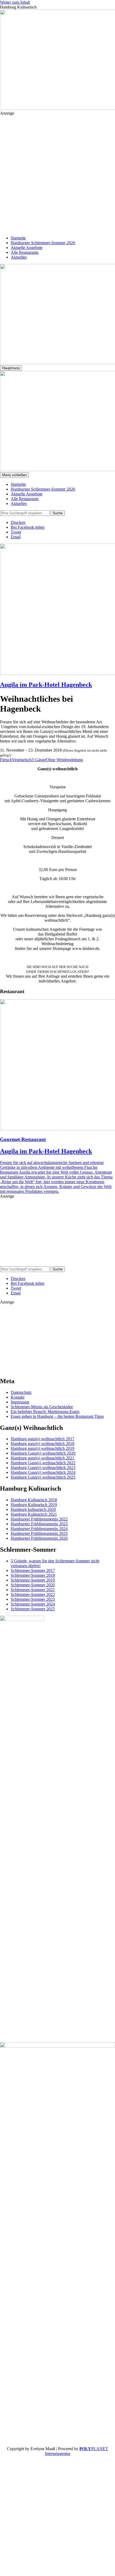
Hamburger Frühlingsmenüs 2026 (39, 1538)
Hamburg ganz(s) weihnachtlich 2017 (43, 1439)
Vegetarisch (22, 760)
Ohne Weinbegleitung (64, 760)
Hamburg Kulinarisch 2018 (34, 1500)
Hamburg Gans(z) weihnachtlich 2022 (43, 1463)
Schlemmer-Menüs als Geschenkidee (42, 1407)
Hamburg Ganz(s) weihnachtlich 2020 (43, 1453)
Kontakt (18, 1397)
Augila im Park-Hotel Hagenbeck (46, 685)
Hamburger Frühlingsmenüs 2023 (39, 1524)
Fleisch (6, 760)
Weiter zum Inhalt (15, 2)
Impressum (20, 1402)
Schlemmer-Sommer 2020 (33, 1585)
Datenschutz (21, 1392)
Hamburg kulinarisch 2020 (33, 1509)
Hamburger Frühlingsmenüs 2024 (39, 1529)
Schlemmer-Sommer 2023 (33, 1599)
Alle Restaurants (25, 252)
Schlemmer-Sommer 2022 (33, 1594)
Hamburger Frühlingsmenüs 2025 (39, 1533)
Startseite (18, 238)
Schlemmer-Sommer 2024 (33, 1604)
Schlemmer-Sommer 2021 (33, 1590)
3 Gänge (39, 760)
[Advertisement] (57, 173)
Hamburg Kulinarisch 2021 (34, 1514)
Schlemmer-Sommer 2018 (33, 1575)
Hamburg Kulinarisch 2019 (34, 1505)
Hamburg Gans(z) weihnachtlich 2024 (43, 1472)
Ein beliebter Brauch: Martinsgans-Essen (45, 1412)
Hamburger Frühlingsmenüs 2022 (39, 1519)
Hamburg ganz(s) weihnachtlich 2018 (43, 1444)
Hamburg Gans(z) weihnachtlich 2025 (43, 1477)
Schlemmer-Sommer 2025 (33, 1609)
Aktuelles (19, 257)
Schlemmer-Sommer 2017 (33, 1570)
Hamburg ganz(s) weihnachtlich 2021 (43, 1458)
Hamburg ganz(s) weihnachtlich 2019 (43, 1448)
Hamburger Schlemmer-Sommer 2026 (43, 243)
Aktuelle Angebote (27, 248)
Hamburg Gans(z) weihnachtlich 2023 (43, 1468)
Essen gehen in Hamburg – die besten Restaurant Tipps (57, 1416)
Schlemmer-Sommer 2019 (33, 1580)
